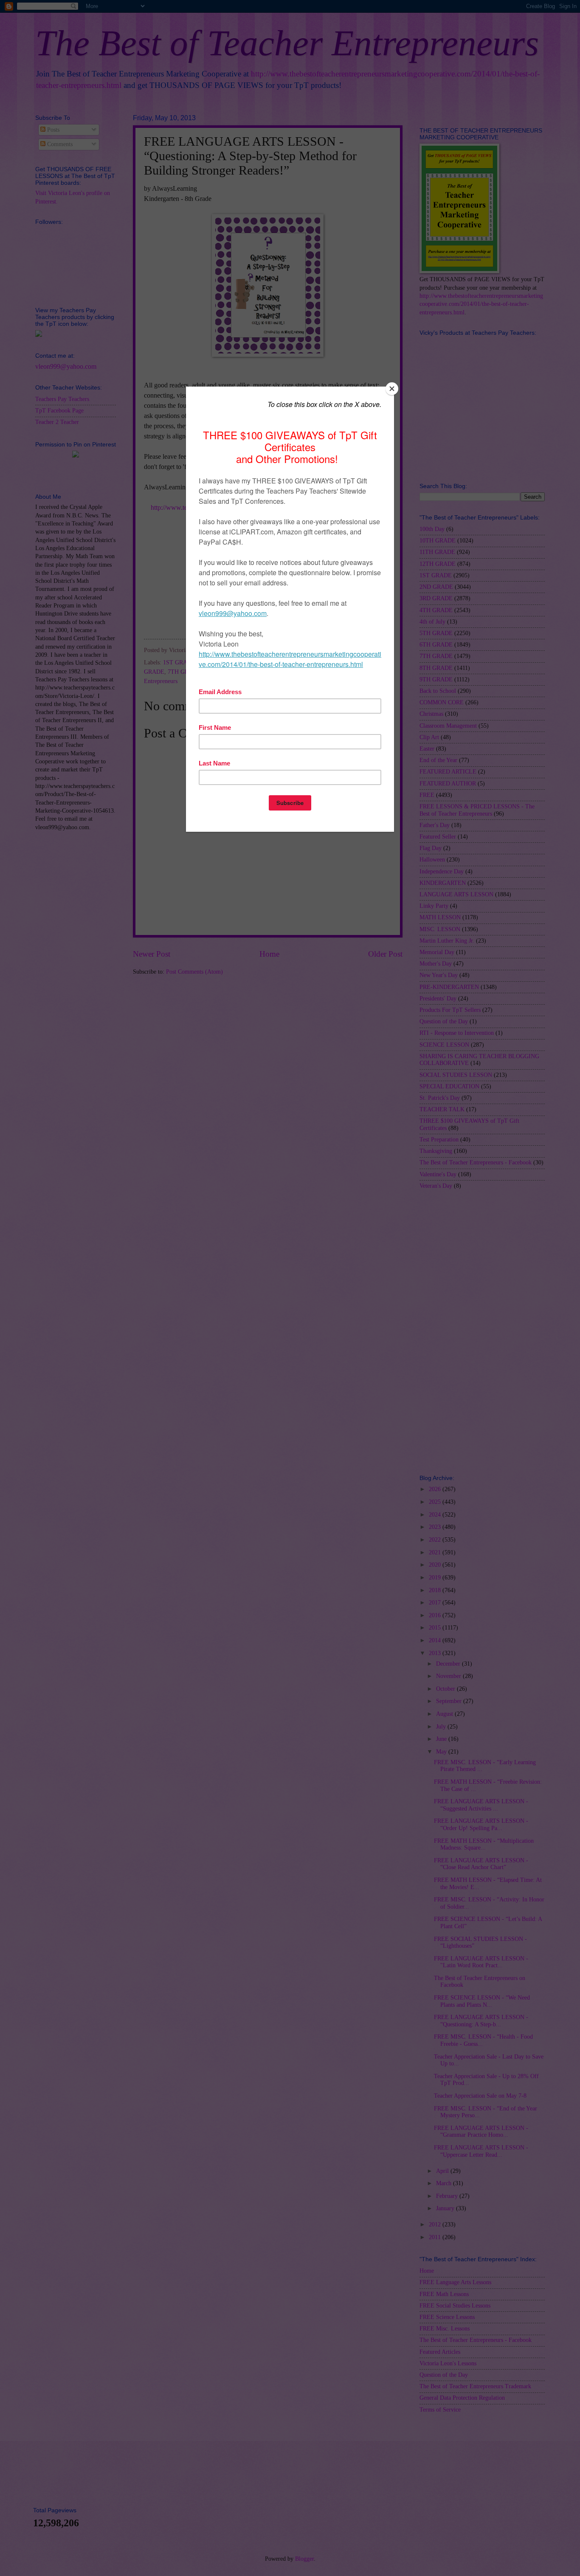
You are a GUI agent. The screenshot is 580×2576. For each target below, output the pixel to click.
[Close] (392, 389)
